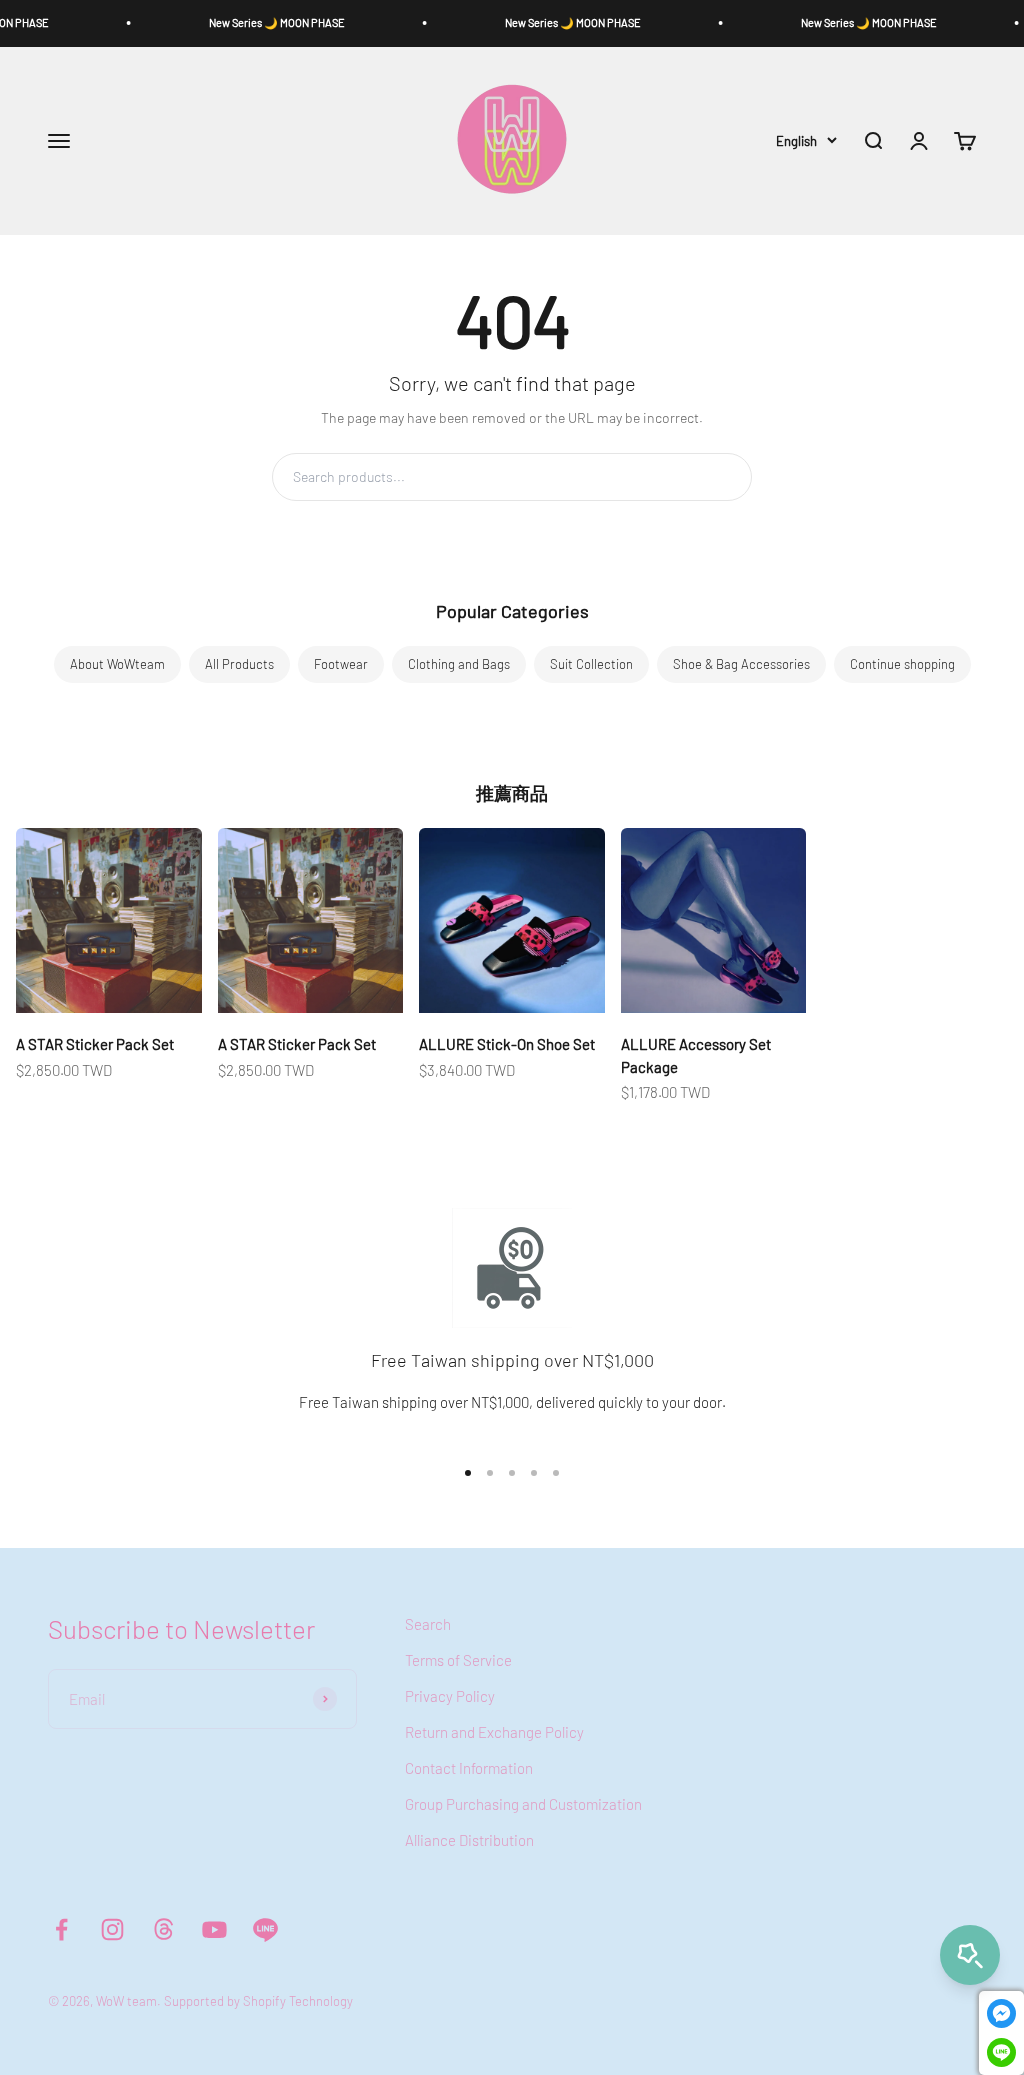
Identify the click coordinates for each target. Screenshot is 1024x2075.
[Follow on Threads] (163, 1929)
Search (706, 476)
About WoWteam (117, 664)
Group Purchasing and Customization (523, 1804)
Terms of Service (458, 1660)
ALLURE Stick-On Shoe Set (507, 1044)
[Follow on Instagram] (112, 1929)
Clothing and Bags (459, 664)
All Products (239, 664)
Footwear (341, 664)
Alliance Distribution (469, 1840)
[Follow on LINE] (265, 1929)
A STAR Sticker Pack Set (95, 1044)
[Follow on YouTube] (214, 1929)
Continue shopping (902, 664)
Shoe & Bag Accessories (741, 664)
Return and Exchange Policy (494, 1732)
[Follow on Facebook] (61, 1929)
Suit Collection (591, 664)
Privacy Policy (450, 1696)
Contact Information (469, 1768)
